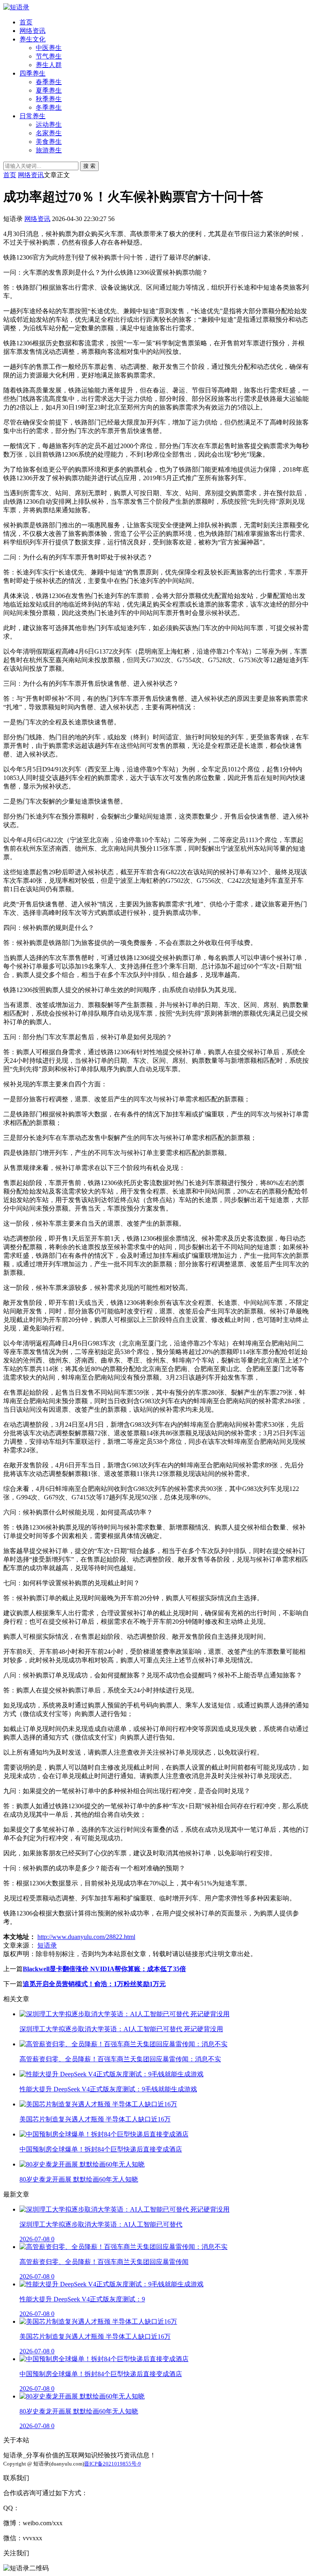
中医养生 (49, 48)
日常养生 (32, 116)
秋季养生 (49, 99)
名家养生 (49, 133)
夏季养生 (49, 90)
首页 (26, 22)
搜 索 (89, 166)
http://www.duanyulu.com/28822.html (86, 1937)
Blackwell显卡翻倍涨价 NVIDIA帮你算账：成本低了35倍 (104, 1969)
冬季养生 (49, 107)
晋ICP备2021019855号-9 (113, 2464)
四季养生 (32, 73)
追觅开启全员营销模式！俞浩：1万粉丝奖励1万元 (94, 1984)
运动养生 (49, 125)
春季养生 (49, 82)
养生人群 (49, 65)
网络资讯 (32, 31)
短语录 (47, 1945)
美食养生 (49, 142)
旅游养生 (49, 150)
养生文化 (32, 39)
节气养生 (49, 56)
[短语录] (16, 7)
